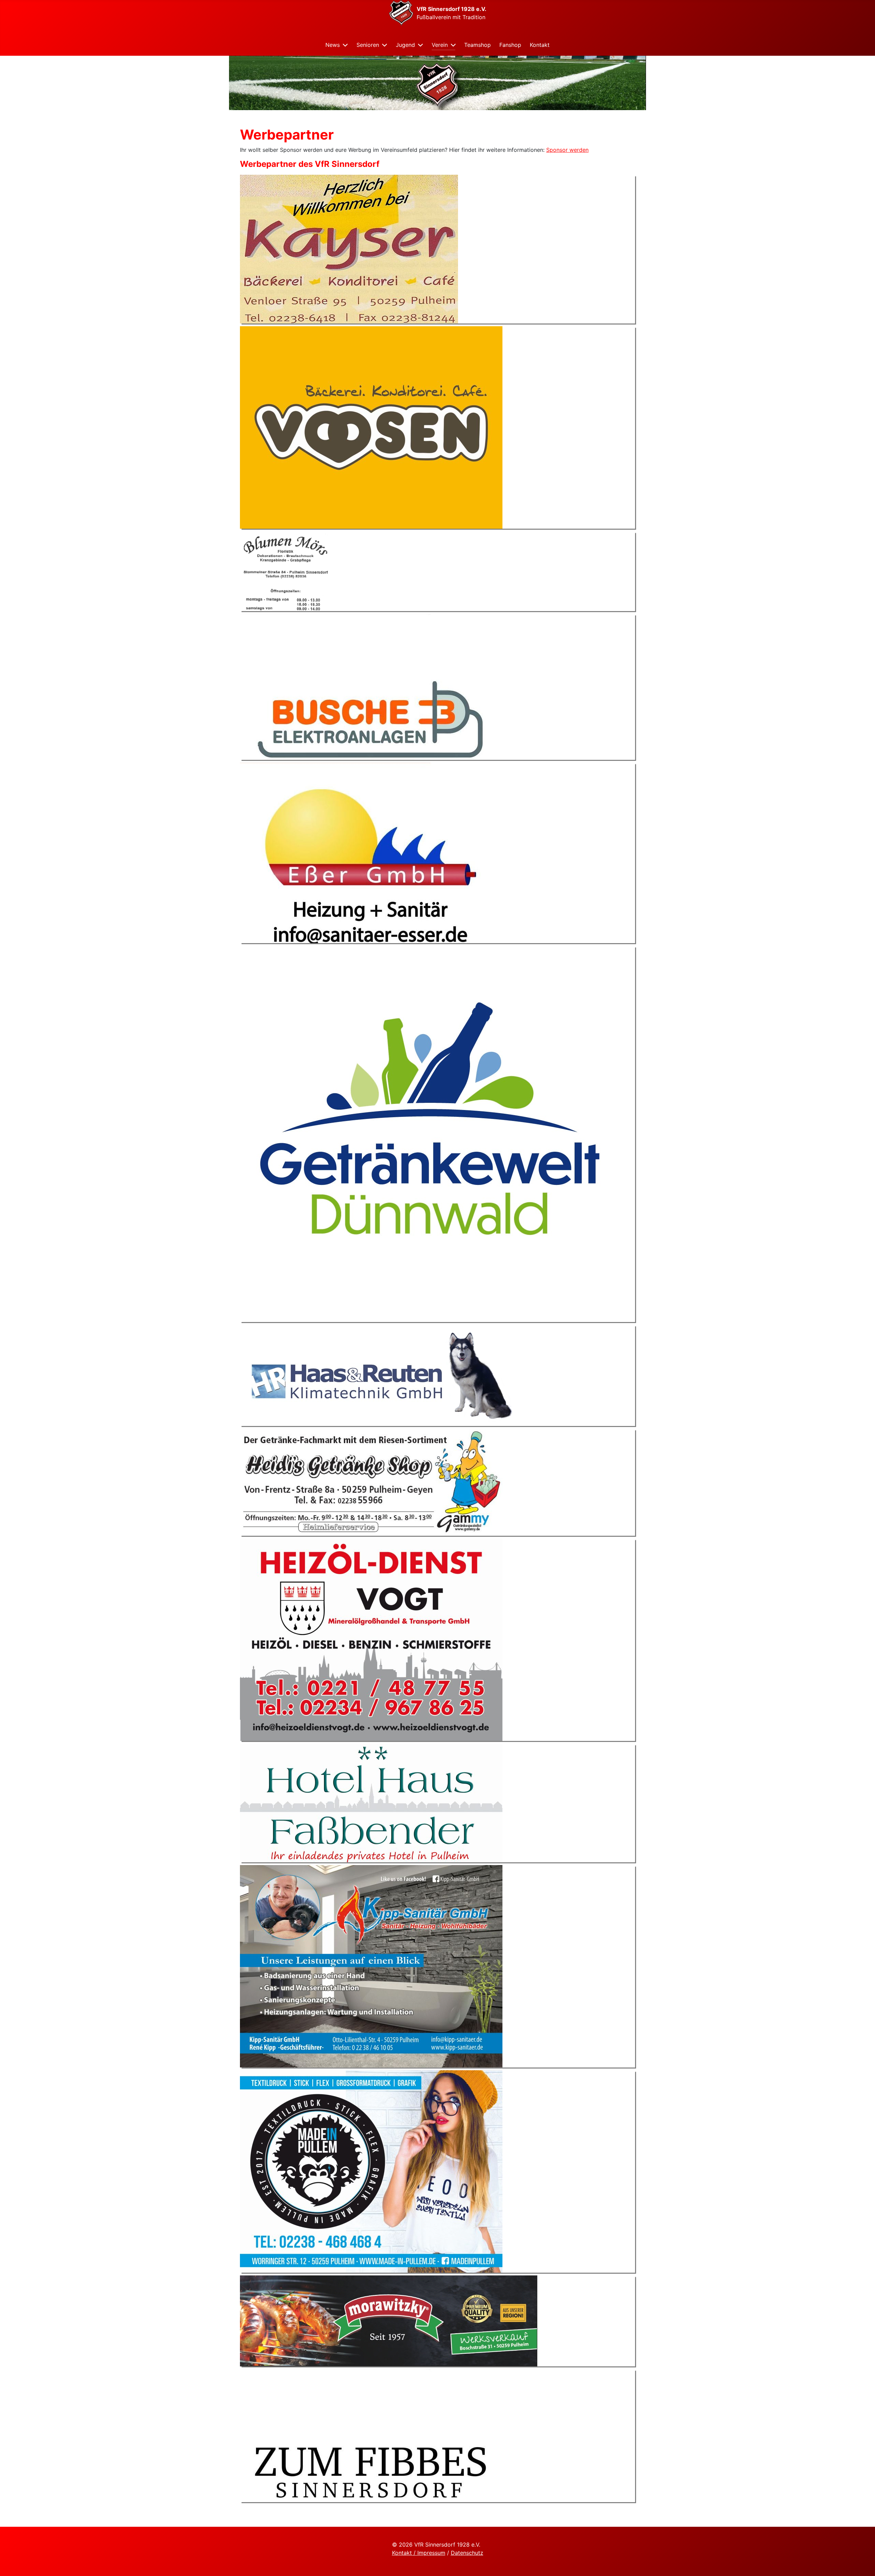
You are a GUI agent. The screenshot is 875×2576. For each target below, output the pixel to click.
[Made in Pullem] (371, 2171)
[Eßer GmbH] (371, 852)
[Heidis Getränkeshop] (371, 1482)
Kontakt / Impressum (419, 2553)
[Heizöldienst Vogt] (371, 1639)
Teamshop (477, 45)
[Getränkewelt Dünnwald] (428, 1133)
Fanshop (510, 45)
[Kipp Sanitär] (371, 1966)
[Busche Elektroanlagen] (371, 686)
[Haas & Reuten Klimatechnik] (382, 1375)
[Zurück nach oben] (863, 2563)
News (333, 45)
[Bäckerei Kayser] (349, 249)
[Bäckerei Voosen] (371, 427)
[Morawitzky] (389, 2320)
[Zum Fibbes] (371, 2435)
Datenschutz (467, 2553)
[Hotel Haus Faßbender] (371, 1802)
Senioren (368, 45)
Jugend (405, 45)
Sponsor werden (567, 150)
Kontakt (540, 45)
